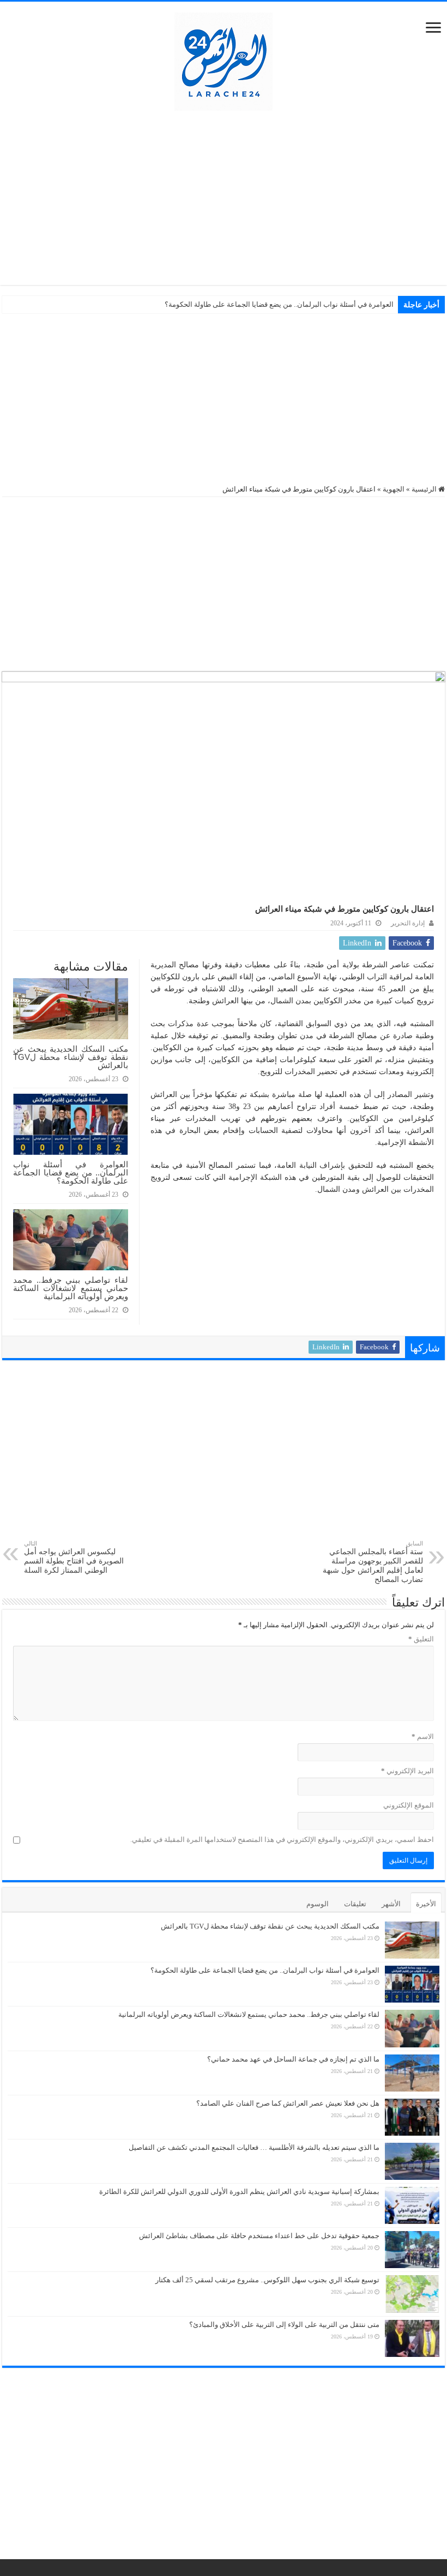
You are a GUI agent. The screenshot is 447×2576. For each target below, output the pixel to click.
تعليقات (355, 1904)
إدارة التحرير (408, 923)
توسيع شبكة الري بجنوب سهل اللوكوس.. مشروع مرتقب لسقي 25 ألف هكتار (267, 2280)
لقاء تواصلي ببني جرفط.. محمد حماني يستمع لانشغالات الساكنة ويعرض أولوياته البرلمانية (71, 1288)
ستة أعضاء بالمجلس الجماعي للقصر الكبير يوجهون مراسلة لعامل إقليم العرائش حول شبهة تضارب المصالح (373, 1562)
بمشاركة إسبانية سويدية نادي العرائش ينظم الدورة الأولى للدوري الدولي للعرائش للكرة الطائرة (239, 2192)
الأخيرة (426, 1904)
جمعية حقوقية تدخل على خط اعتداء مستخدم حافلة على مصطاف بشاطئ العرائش (259, 2236)
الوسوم (318, 1904)
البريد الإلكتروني (407, 1771)
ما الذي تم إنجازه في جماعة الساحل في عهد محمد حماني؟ (293, 2059)
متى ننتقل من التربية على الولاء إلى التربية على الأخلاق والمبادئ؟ (284, 2325)
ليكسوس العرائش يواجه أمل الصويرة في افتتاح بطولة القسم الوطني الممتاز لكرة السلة (74, 1557)
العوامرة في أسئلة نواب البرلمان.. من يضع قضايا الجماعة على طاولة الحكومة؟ (279, 304)
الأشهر (391, 1904)
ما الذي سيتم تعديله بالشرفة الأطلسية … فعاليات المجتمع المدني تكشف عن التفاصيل (254, 2147)
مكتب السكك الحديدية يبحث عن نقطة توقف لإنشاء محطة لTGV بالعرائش (71, 1057)
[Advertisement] (224, 198)
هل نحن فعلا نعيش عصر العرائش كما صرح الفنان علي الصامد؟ (288, 2103)
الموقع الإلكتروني (409, 1805)
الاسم (423, 1736)
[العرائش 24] (224, 59)
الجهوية (394, 489)
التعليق (421, 1639)
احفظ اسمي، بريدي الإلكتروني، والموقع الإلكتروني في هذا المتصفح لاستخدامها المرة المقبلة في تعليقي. (282, 1839)
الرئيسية (425, 489)
